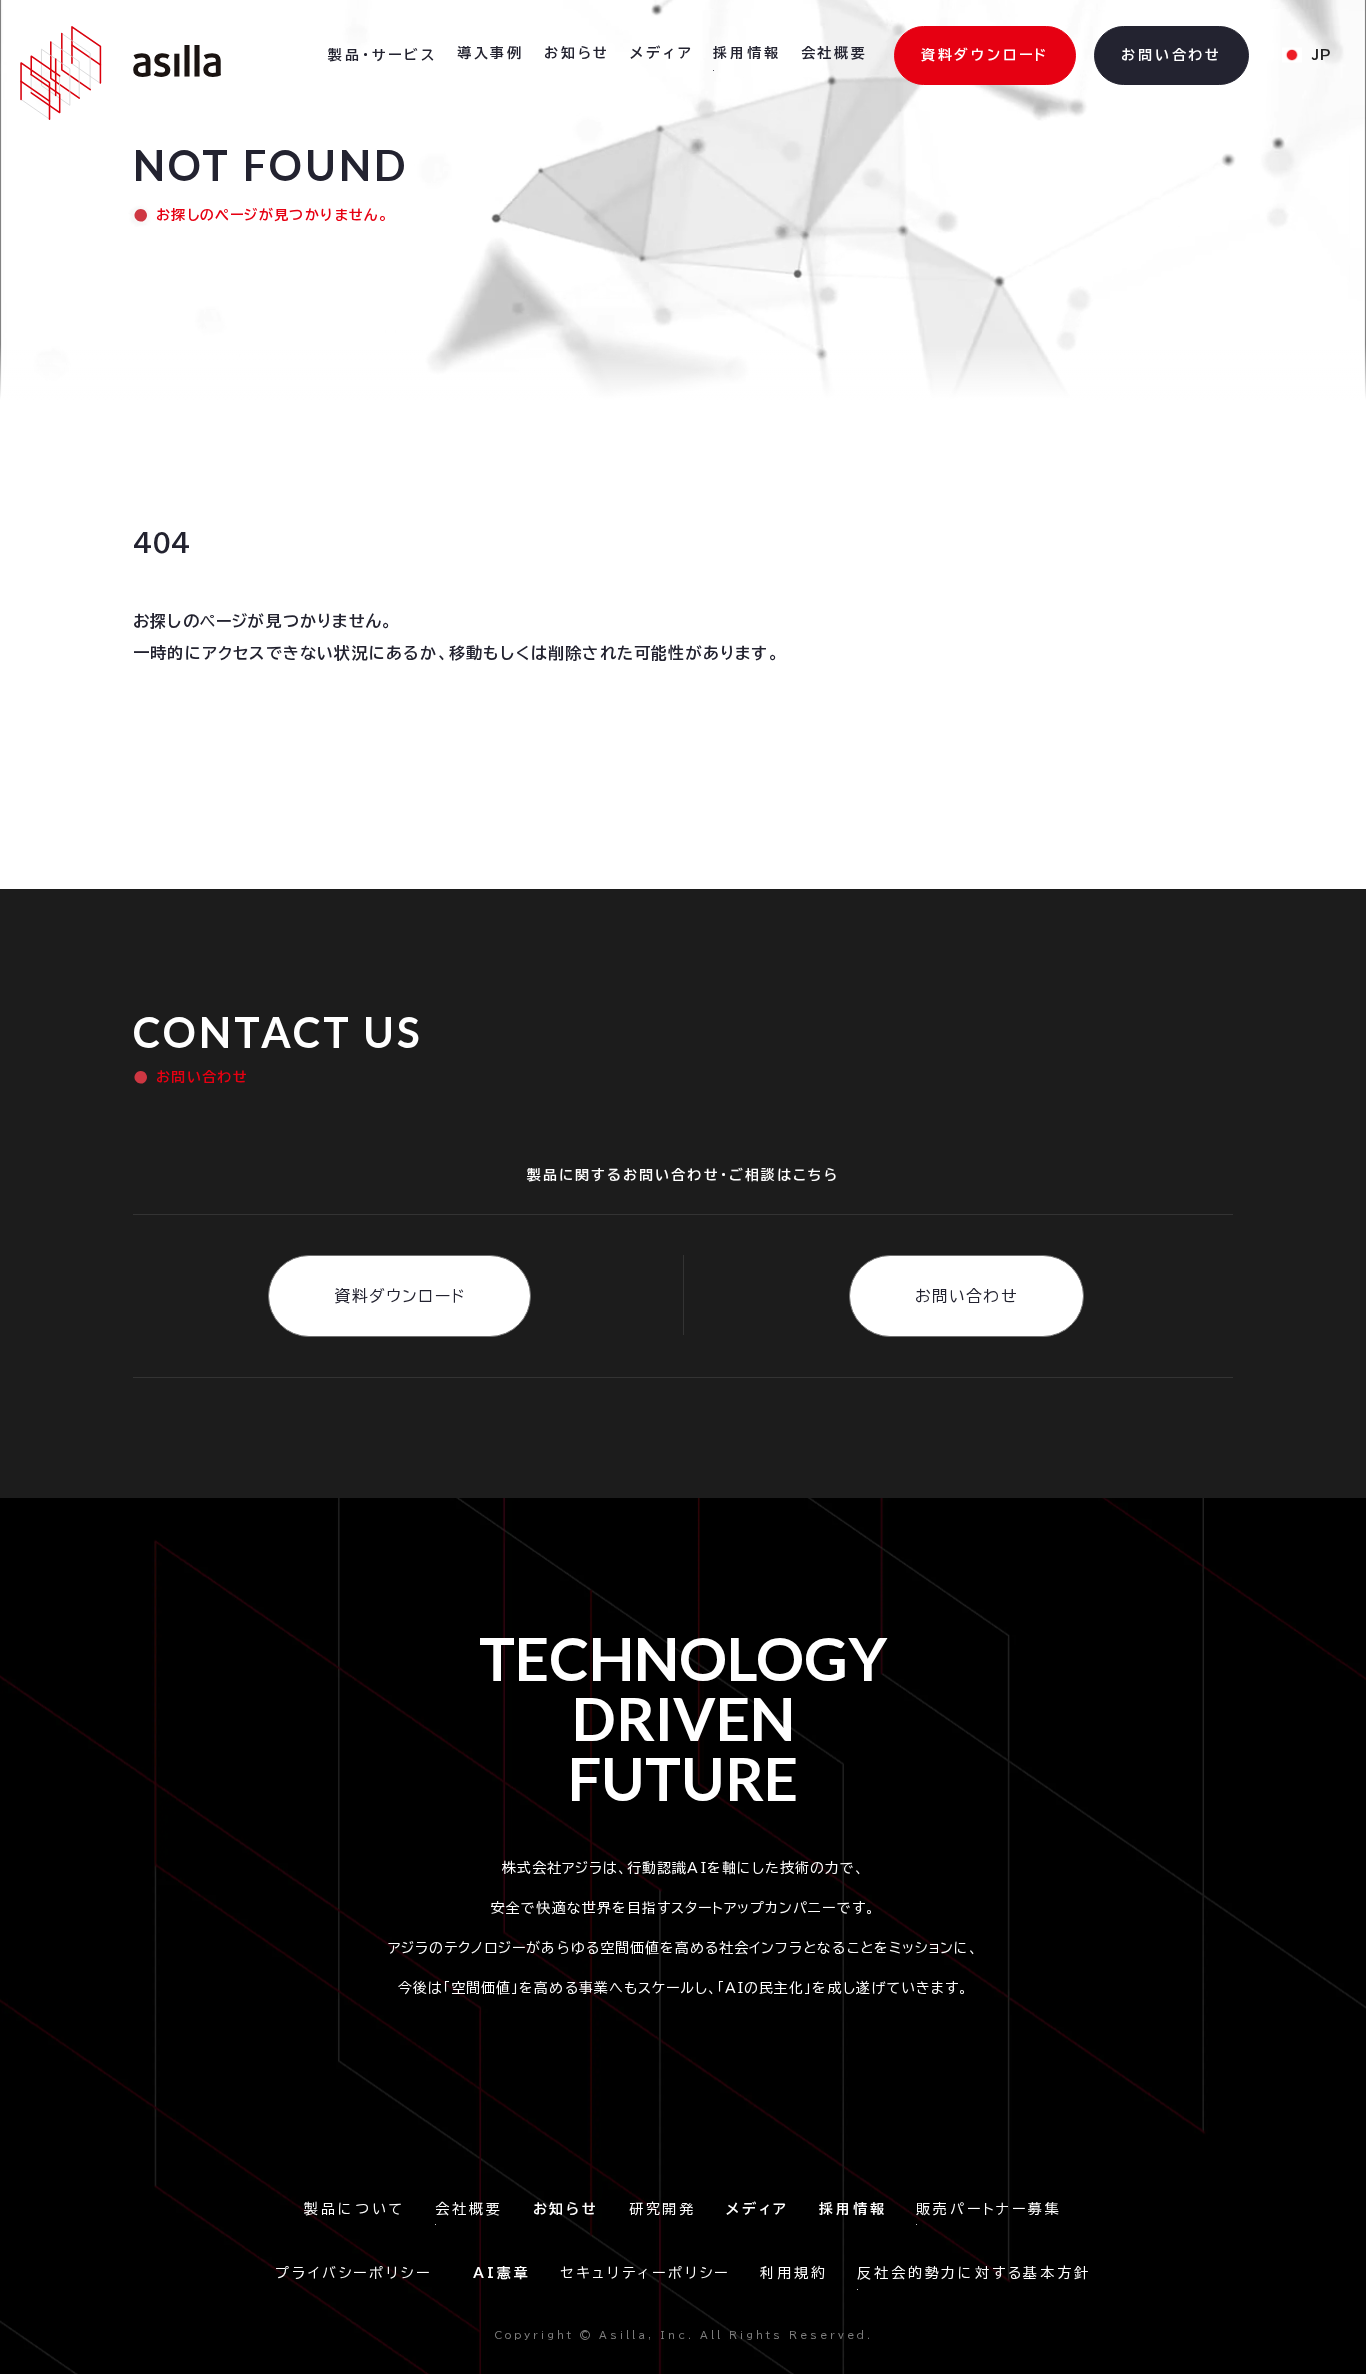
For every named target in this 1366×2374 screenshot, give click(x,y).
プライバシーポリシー (359, 2273)
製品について (354, 2209)
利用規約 (793, 2273)
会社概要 (468, 2209)
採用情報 (746, 53)
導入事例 (490, 53)
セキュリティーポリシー (645, 2273)
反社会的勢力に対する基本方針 (973, 2273)
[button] (382, 56)
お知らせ (577, 53)
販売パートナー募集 (988, 2209)
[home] (120, 73)
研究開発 (662, 2209)
